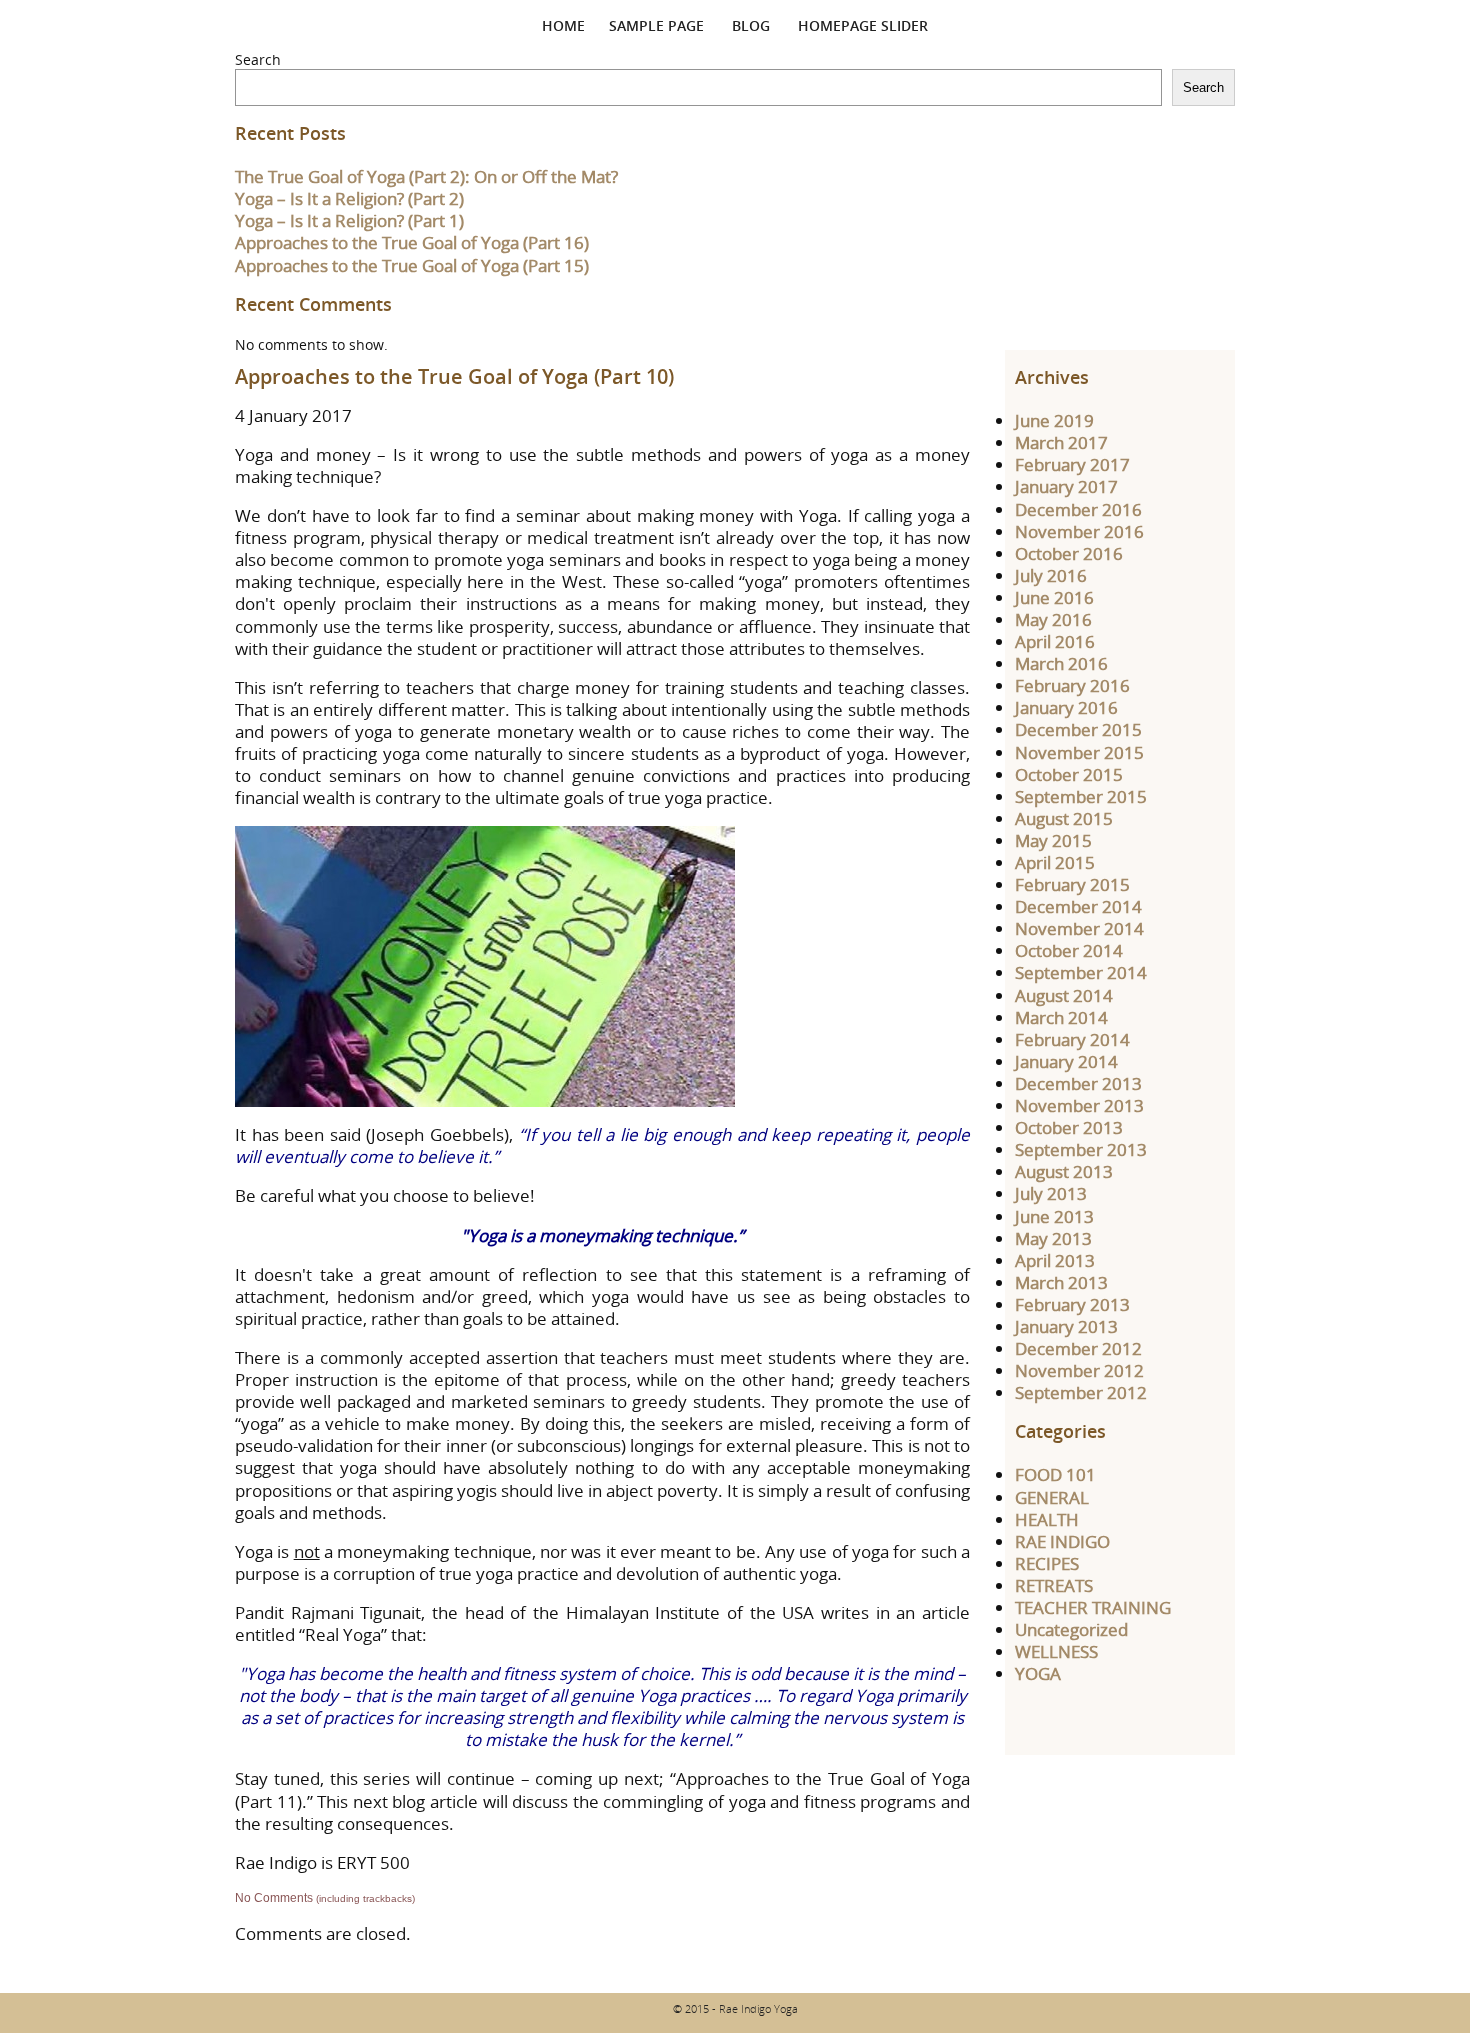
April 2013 (1055, 1260)
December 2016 (1078, 509)
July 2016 (1051, 575)
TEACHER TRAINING (1093, 1607)
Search (258, 59)
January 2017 (1066, 486)
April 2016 (1055, 641)
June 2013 (1054, 1216)
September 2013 (1081, 1149)
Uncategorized (1071, 1629)
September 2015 (1081, 796)
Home (563, 25)
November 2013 (1079, 1105)
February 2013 (1072, 1304)
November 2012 (1079, 1370)
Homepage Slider (863, 25)
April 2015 (1055, 862)
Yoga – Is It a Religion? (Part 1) (349, 220)
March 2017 (1061, 442)
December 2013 (1078, 1083)
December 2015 (1078, 729)
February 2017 (1072, 464)
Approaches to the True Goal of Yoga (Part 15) (412, 265)
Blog (751, 25)
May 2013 (1053, 1238)
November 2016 (1079, 531)
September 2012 (1081, 1392)
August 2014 (1064, 995)
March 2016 (1061, 663)
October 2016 (1069, 553)
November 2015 (1079, 752)
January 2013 (1066, 1326)
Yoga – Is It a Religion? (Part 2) (349, 198)
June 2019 (1054, 420)
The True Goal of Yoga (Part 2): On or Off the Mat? (426, 176)
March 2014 (1061, 1017)
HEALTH (1047, 1519)
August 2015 (1064, 818)
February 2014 (1072, 1039)
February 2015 (1072, 884)
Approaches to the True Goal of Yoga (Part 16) (412, 242)
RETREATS (1054, 1585)
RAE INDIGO (1062, 1541)
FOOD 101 (1055, 1474)
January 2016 (1066, 707)
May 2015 (1053, 840)
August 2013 (1064, 1171)
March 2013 (1061, 1282)
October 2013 (1069, 1127)
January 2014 (1066, 1061)
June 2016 (1054, 597)
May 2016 (1053, 619)
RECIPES (1047, 1563)
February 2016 (1072, 685)
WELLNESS (1056, 1651)
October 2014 (1069, 950)
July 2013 (1051, 1193)
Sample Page (656, 25)
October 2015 (1069, 774)
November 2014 (1079, 928)
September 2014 (1081, 972)
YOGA (1038, 1673)
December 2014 (1078, 906)
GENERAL (1052, 1497)
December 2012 (1078, 1348)
